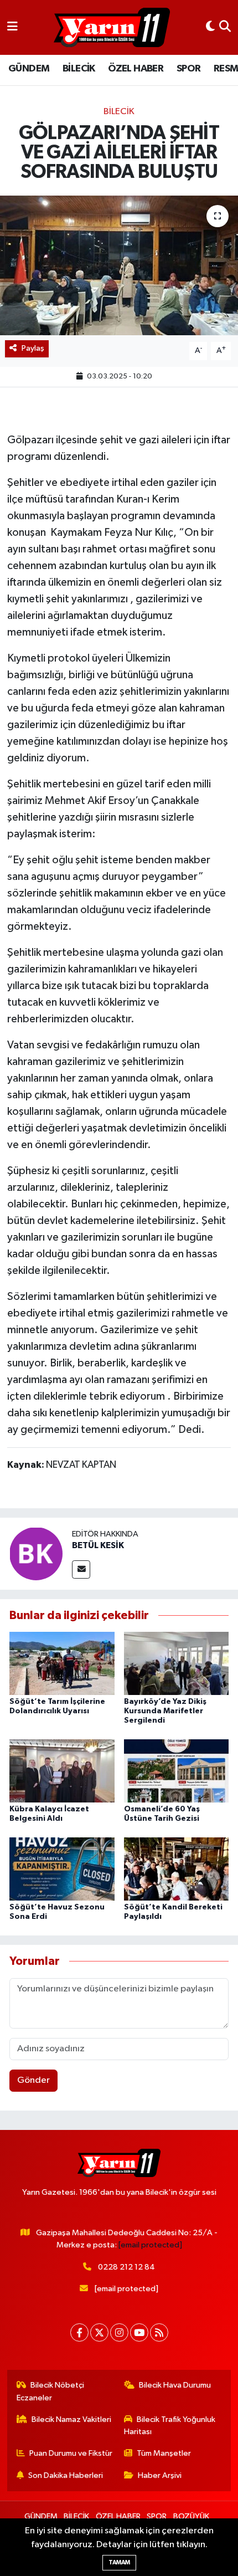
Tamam (119, 2562)
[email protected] (150, 2245)
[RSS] (159, 2332)
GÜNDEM (29, 69)
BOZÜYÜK (191, 2516)
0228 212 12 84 (126, 2267)
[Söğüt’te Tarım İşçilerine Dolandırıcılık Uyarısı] (62, 1663)
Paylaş (33, 348)
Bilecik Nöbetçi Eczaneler (51, 2391)
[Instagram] (119, 2332)
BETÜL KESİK (98, 1545)
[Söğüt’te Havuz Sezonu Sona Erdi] (62, 1869)
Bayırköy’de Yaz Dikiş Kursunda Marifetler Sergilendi (165, 1711)
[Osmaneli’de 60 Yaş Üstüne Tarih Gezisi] (177, 1771)
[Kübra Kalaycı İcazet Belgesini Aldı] (62, 1771)
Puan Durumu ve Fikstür (71, 2453)
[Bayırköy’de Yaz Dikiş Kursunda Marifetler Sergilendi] (177, 1663)
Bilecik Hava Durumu (175, 2385)
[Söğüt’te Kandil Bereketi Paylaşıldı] (177, 1869)
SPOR (189, 69)
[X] (99, 2332)
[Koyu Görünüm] (210, 27)
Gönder (33, 2080)
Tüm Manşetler (164, 2453)
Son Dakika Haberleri (66, 2475)
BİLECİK (79, 69)
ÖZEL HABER (136, 69)
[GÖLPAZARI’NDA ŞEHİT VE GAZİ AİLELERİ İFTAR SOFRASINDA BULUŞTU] (119, 265)
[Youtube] (139, 2332)
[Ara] (225, 27)
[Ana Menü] (12, 27)
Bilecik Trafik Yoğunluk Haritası (170, 2426)
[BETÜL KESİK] (36, 1553)
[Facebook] (79, 2332)
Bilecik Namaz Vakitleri (71, 2419)
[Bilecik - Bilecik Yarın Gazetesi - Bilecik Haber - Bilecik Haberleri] (112, 28)
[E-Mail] (81, 1569)
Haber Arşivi (160, 2475)
